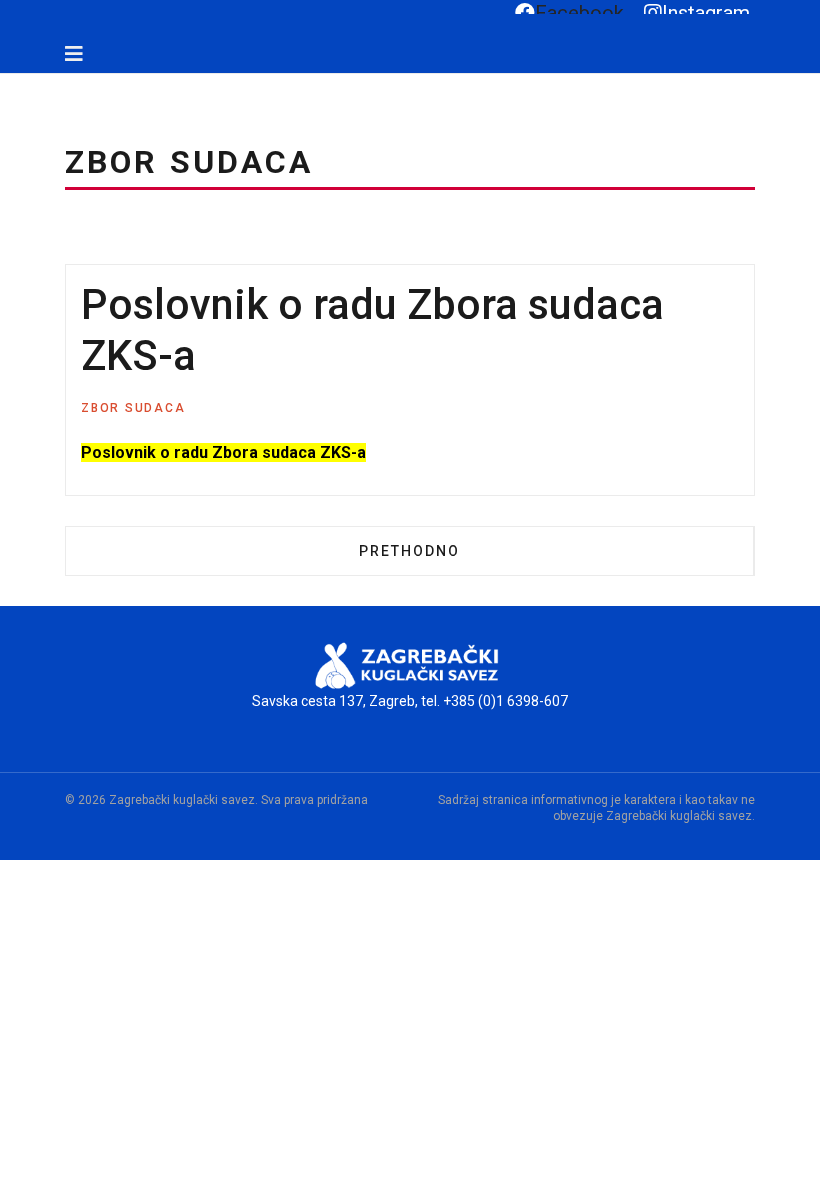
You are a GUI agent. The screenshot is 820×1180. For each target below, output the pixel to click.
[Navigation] (74, 54)
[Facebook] (17, 83)
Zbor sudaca (133, 408)
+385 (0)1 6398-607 (505, 701)
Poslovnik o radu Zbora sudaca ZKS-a (223, 452)
